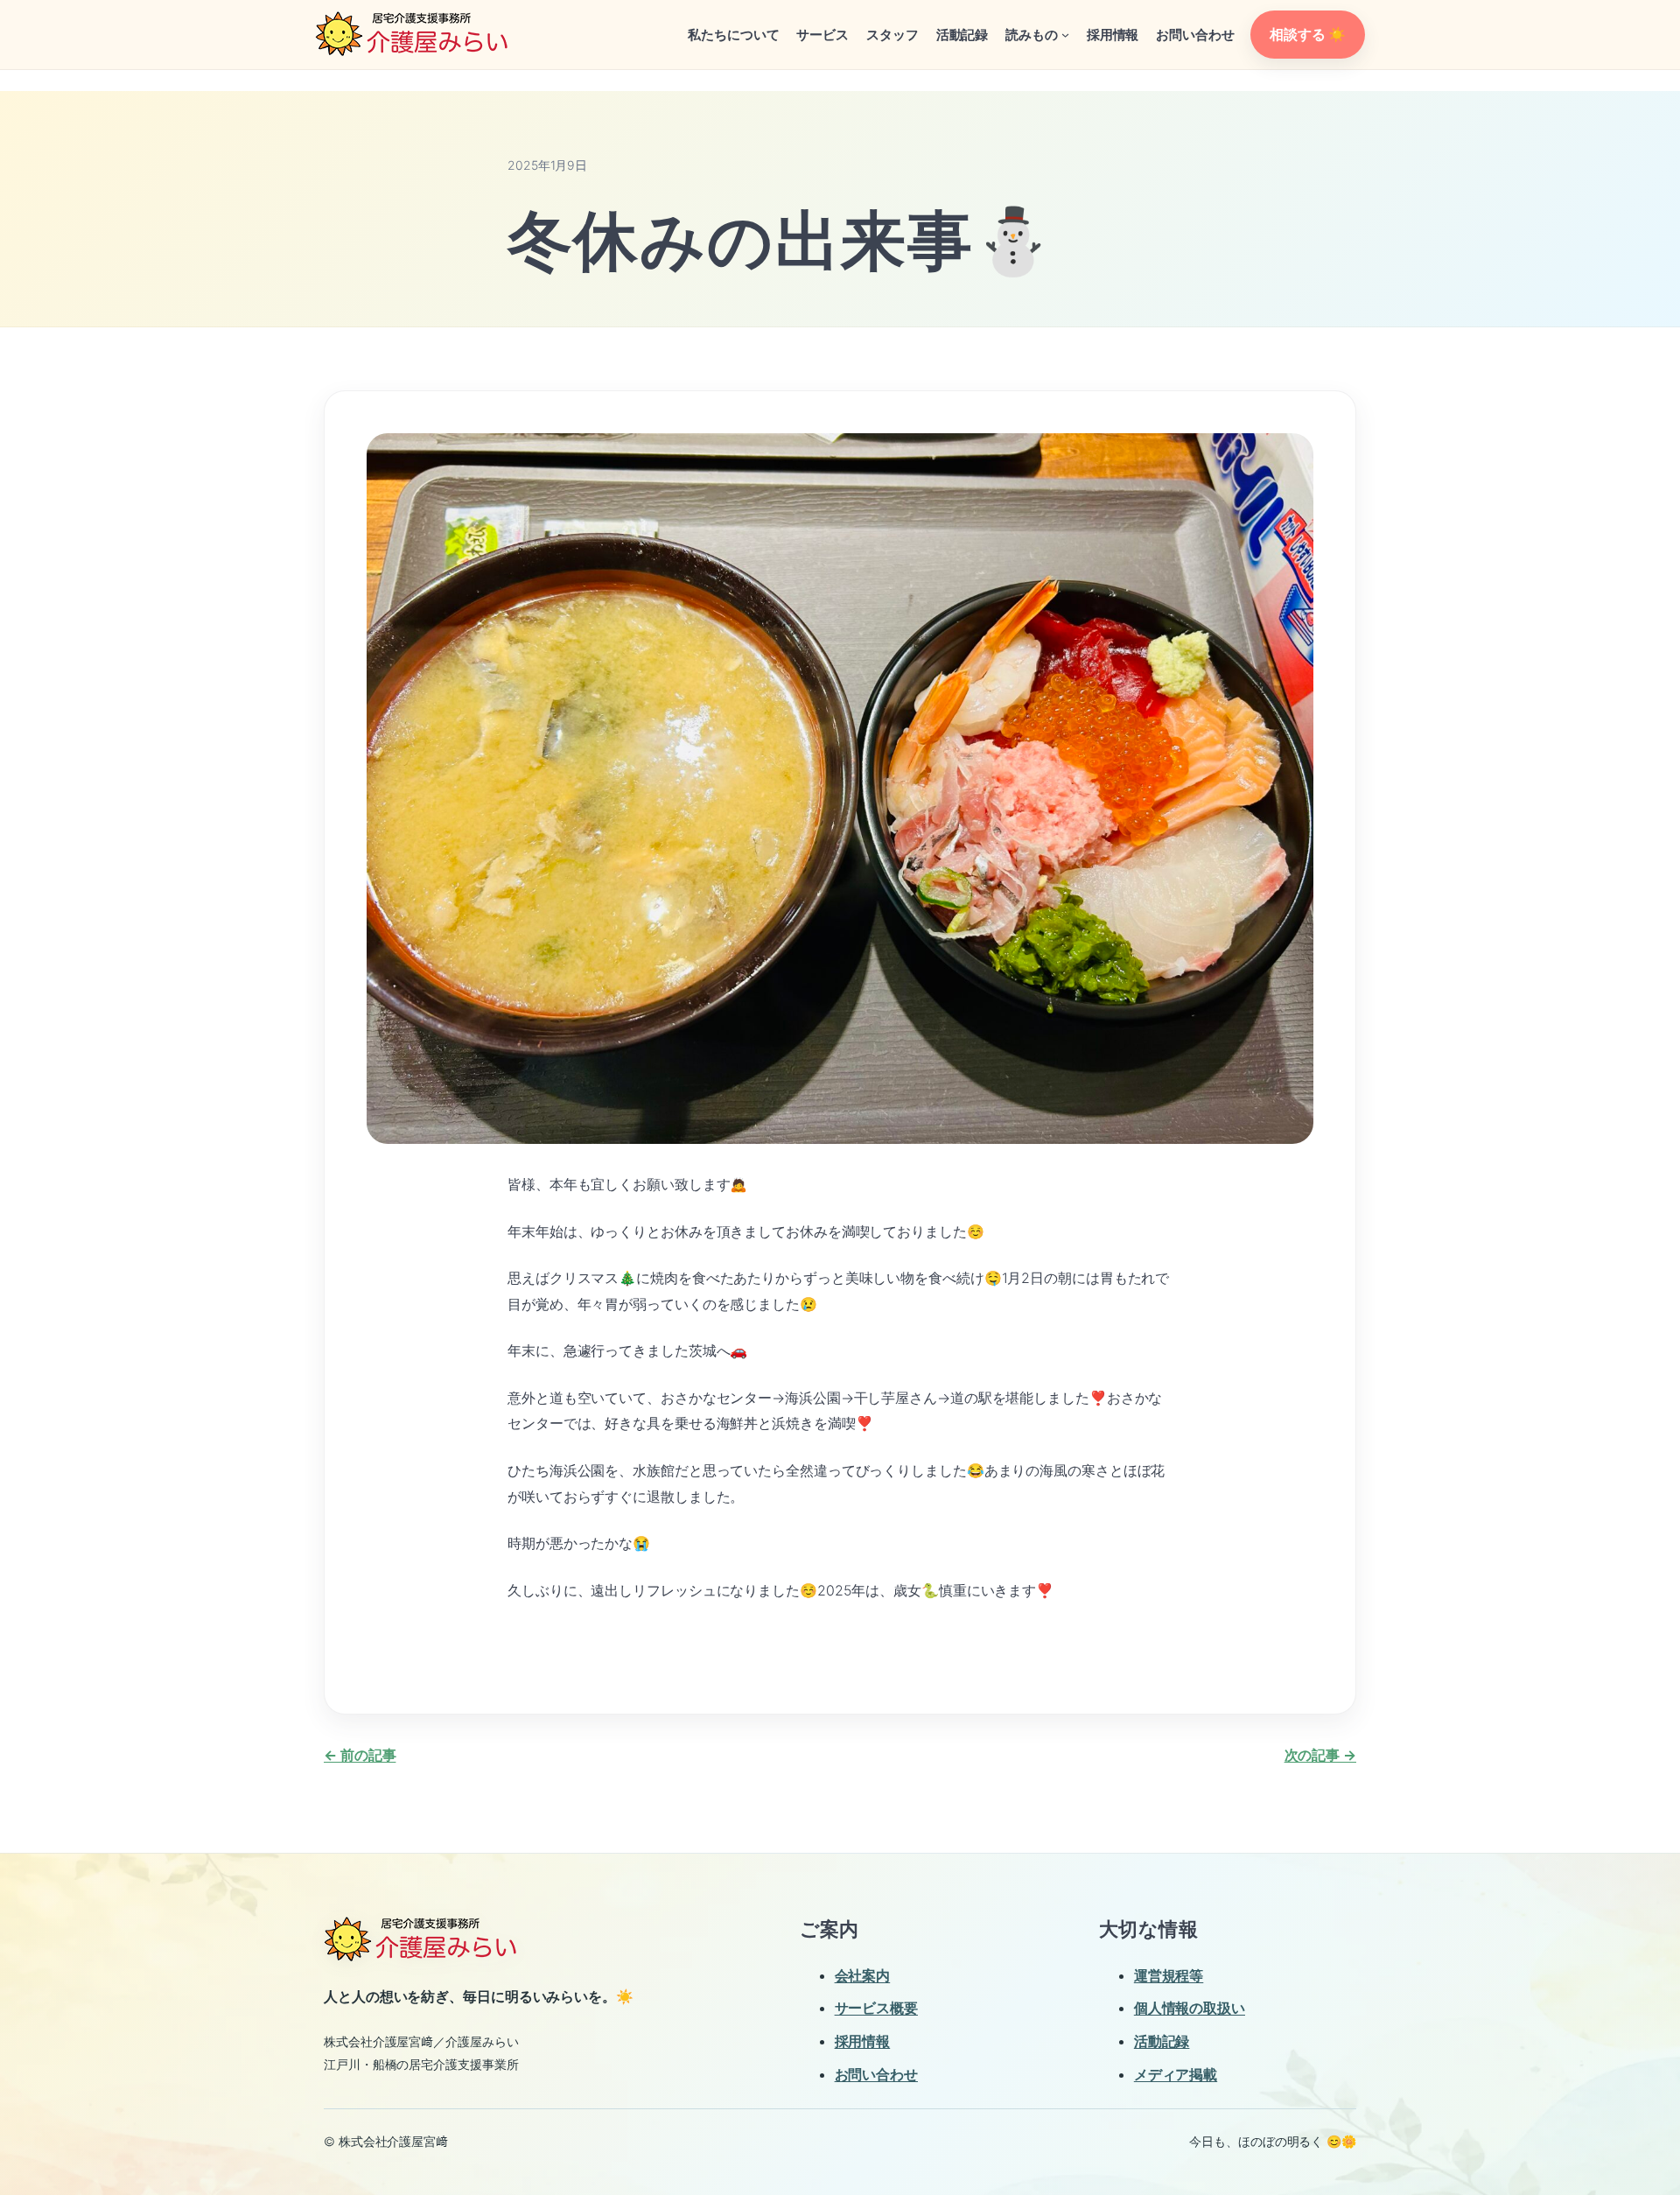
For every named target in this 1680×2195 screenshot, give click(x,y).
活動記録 (1162, 2041)
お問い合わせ (876, 2074)
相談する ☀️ (1307, 34)
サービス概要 (876, 2008)
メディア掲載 (1176, 2074)
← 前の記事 (360, 1755)
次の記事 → (1320, 1755)
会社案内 (863, 1975)
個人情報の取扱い (1190, 2008)
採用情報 (863, 2041)
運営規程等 (1169, 1975)
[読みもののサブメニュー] (1065, 35)
